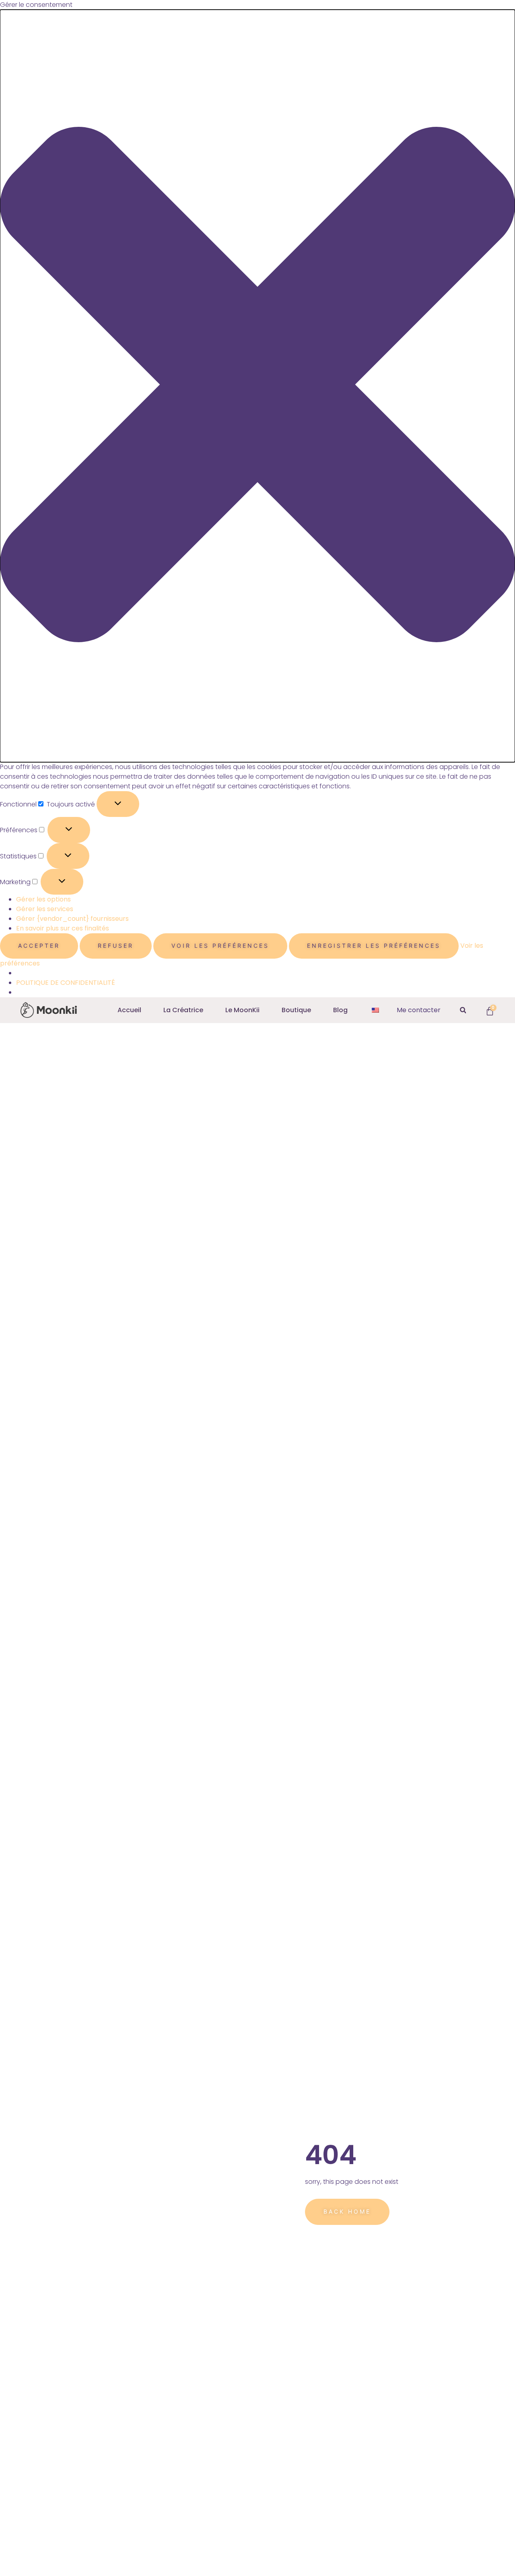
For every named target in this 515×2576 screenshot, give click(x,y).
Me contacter (419, 1010)
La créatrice (183, 1010)
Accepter (39, 946)
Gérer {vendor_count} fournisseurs (72, 919)
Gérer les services (45, 909)
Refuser (116, 946)
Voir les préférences (220, 946)
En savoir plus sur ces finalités (63, 928)
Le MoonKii (242, 1010)
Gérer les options (43, 899)
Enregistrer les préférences (374, 946)
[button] (257, 386)
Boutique (296, 1010)
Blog (340, 1010)
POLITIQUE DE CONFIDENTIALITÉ (66, 983)
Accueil (129, 1010)
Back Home (347, 2211)
